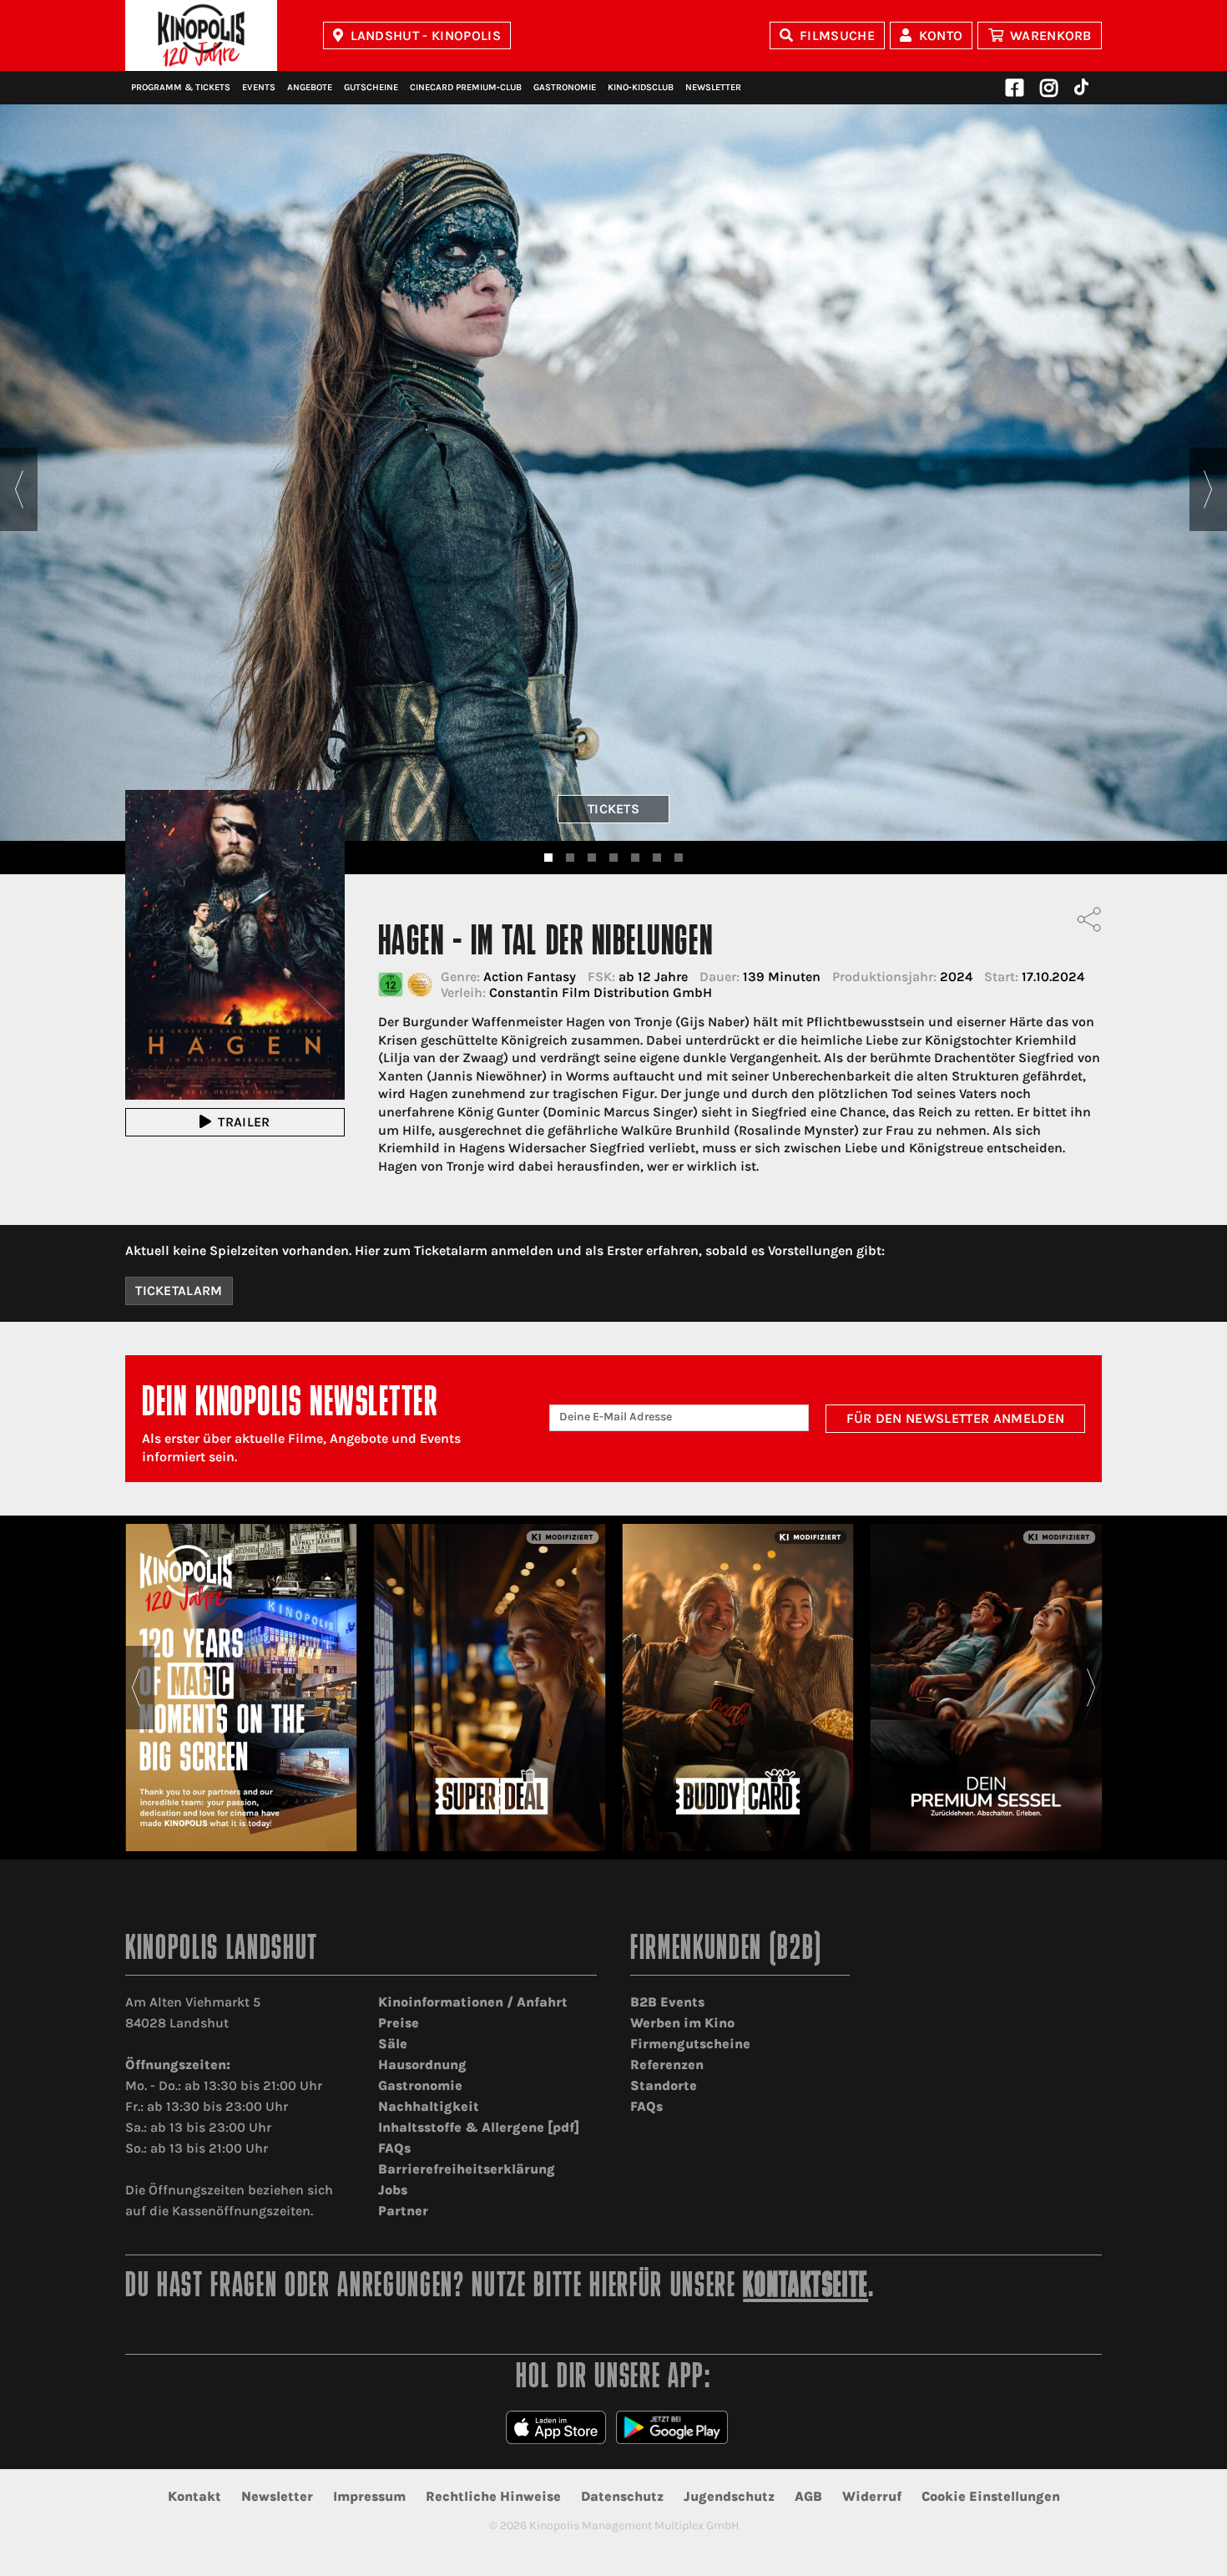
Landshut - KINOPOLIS (426, 35)
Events (259, 87)
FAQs (394, 2148)
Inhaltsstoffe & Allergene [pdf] (479, 2127)
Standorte (664, 2085)
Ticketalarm (179, 1291)
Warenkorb (1051, 35)
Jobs (393, 2190)
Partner (403, 2211)
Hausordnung (422, 2065)
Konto (941, 35)
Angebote (310, 87)
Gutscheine (371, 87)
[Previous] (19, 489)
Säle (393, 2044)
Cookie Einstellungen (991, 2496)
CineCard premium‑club (466, 87)
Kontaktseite (805, 2288)
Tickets (613, 809)
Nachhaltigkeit (429, 2106)
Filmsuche (837, 35)
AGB (808, 2496)
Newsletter (713, 87)
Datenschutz (622, 2496)
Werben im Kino (682, 2023)
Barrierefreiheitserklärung (467, 2169)
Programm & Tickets (181, 87)
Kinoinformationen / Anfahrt (473, 2002)
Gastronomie (565, 87)
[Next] (1208, 489)
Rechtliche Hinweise (493, 2496)
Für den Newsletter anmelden (956, 1418)
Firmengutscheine (690, 2044)
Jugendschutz (729, 2496)
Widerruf (872, 2496)
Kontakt (194, 2496)
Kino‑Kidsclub (641, 87)
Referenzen (667, 2065)
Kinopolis (201, 35)
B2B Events (667, 2002)
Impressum (369, 2496)
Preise (399, 2023)
